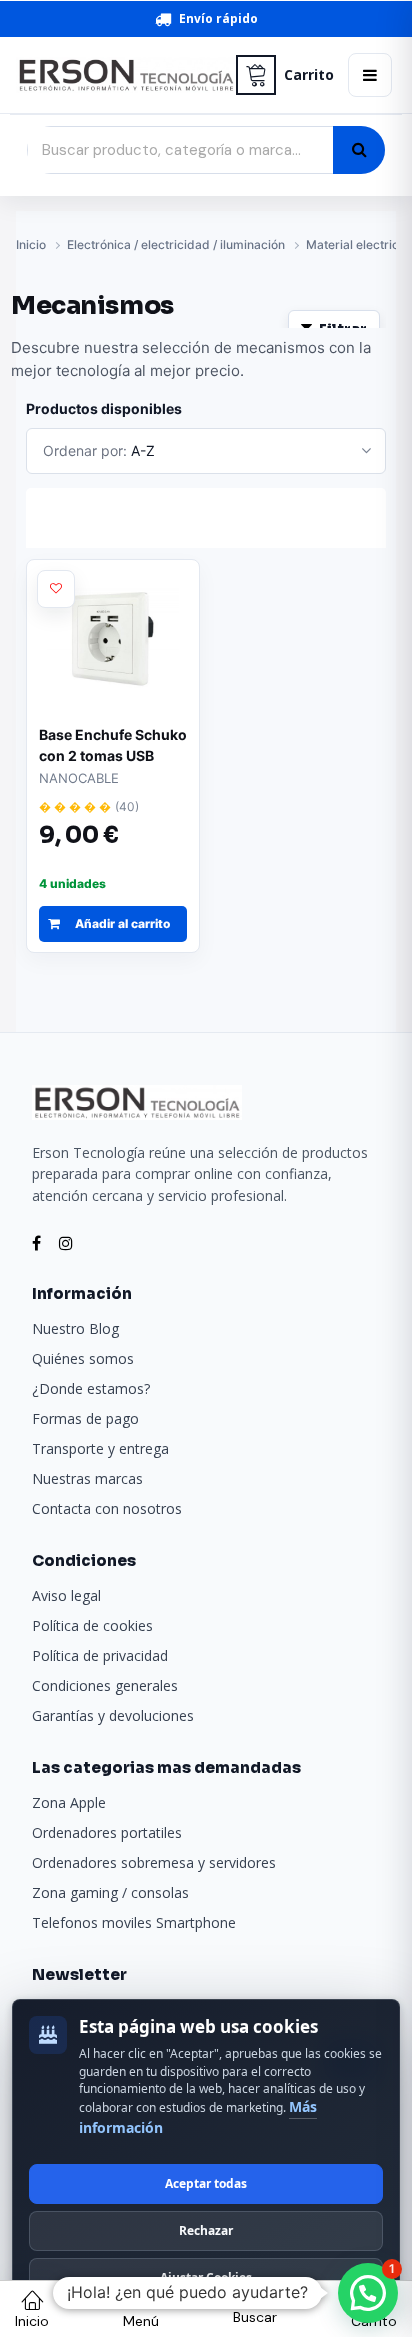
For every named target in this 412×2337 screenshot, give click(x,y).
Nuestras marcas (87, 1478)
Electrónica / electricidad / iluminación (176, 244)
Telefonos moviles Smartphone (134, 1922)
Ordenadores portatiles (107, 1832)
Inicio (31, 244)
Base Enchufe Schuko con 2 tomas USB (113, 745)
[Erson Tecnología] (119, 75)
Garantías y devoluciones (113, 1715)
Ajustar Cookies (206, 2277)
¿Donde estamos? (91, 1388)
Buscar (255, 2317)
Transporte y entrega (100, 1448)
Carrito (309, 75)
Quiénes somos (83, 1358)
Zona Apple (69, 1802)
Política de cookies (92, 1625)
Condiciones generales (105, 1685)
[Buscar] (359, 150)
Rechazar (206, 2230)
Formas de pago (85, 1418)
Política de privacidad (100, 1655)
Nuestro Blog (75, 1328)
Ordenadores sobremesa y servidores (154, 1862)
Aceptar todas (206, 2183)
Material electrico (356, 244)
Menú (141, 2321)
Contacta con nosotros (107, 1508)
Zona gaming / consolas (110, 1892)
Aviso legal (66, 1595)
